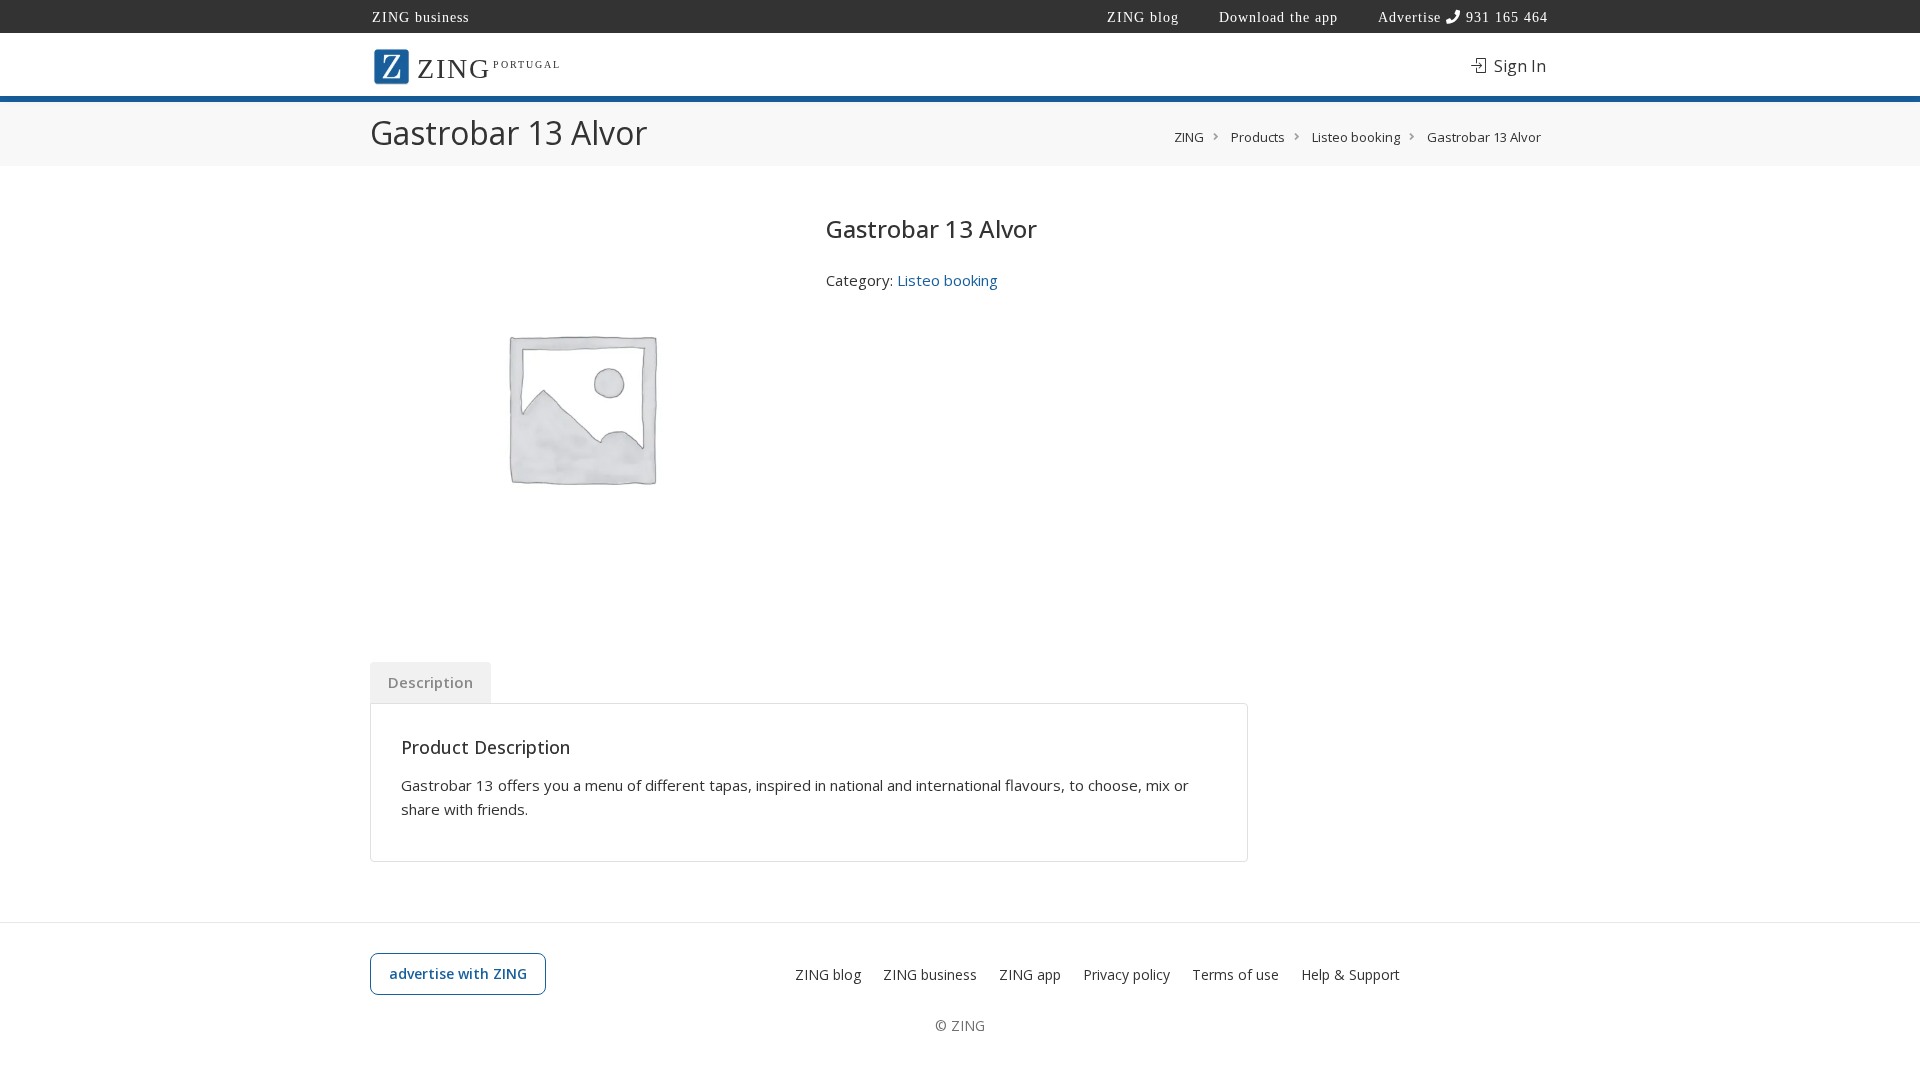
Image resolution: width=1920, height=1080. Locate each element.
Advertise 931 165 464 (1463, 17)
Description (430, 682)
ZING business (420, 17)
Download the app (1278, 17)
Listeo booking (947, 280)
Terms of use (1235, 974)
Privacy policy (1126, 974)
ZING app (1030, 974)
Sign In (1518, 66)
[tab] (430, 682)
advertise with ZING (458, 973)
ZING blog (1143, 17)
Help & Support (1350, 974)
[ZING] (391, 65)
